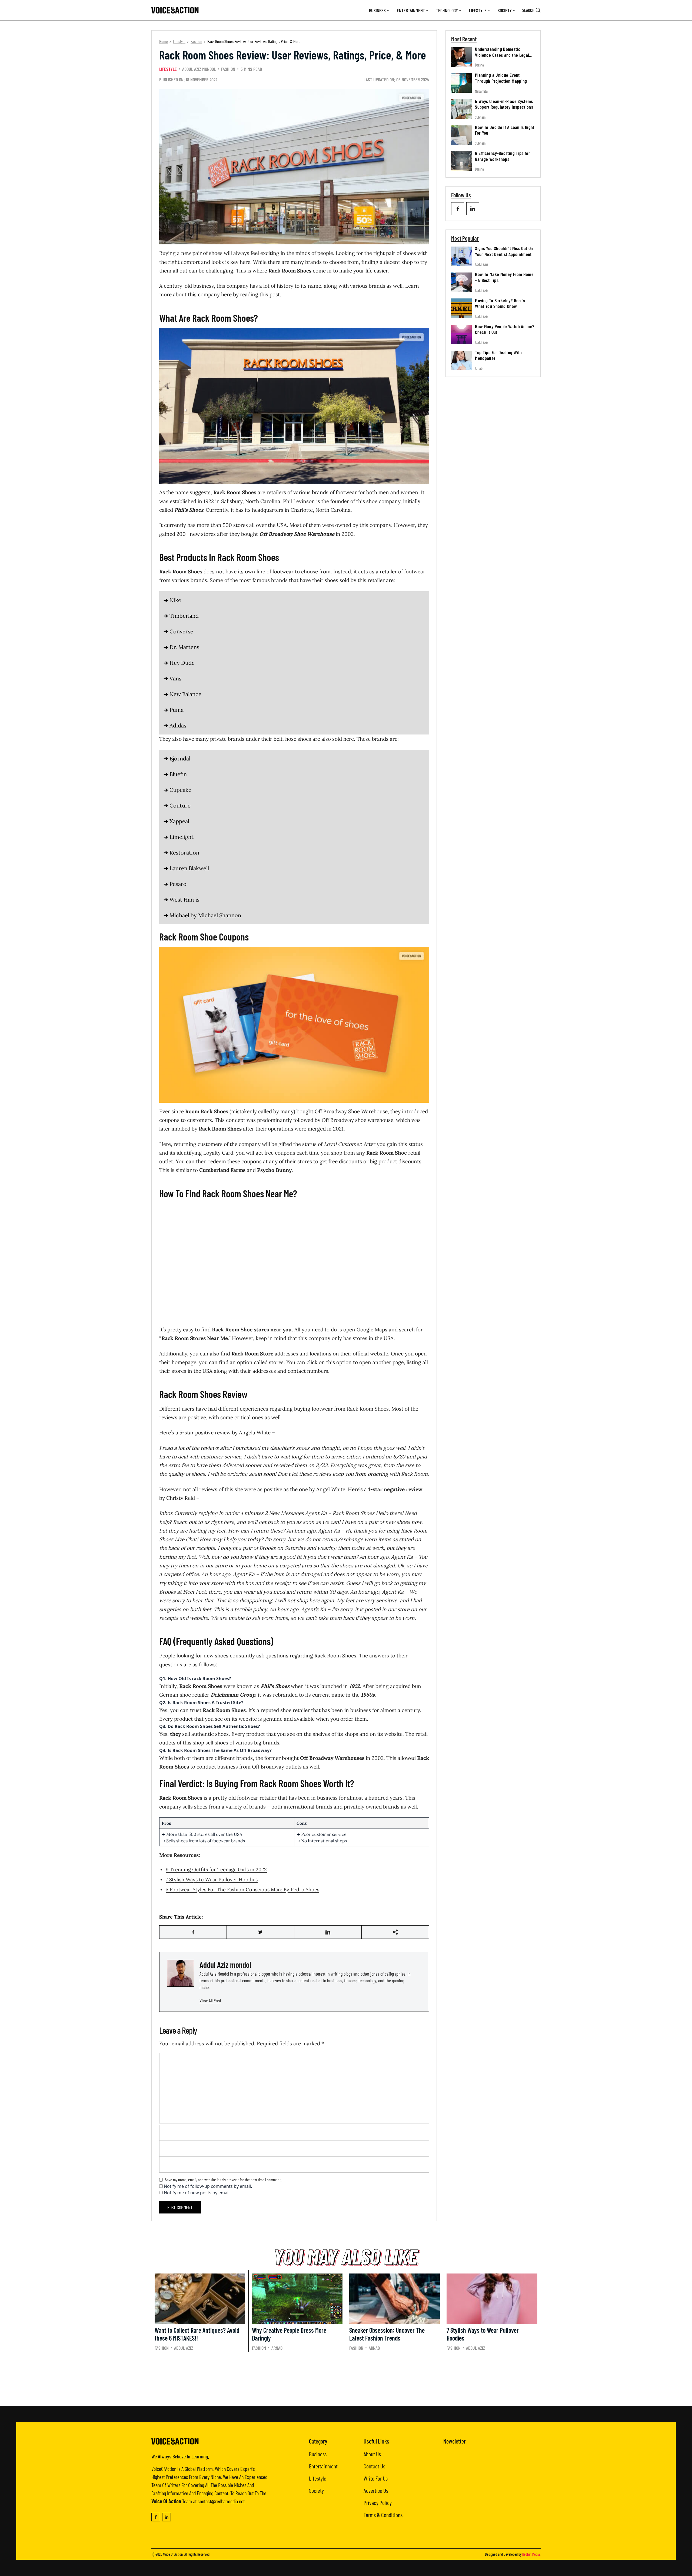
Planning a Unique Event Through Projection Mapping (501, 78)
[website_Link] (458, 209)
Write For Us (376, 2478)
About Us (372, 2454)
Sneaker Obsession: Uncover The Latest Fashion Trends (387, 2334)
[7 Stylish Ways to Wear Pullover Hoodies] (492, 2299)
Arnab (479, 368)
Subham (480, 117)
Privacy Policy (378, 2502)
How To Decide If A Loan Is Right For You (505, 130)
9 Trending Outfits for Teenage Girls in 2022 (216, 1869)
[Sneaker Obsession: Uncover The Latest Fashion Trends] (395, 2299)
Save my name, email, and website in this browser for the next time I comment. (223, 2180)
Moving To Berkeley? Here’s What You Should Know (500, 303)
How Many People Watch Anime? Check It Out (505, 329)
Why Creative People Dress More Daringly (289, 2334)
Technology (447, 10)
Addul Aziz (482, 264)
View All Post (210, 2000)
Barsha (479, 65)
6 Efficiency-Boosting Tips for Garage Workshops (503, 156)
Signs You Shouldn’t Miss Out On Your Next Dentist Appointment (504, 251)
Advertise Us (376, 2490)
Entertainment (411, 10)
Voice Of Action (173, 2554)
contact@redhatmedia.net (221, 2501)
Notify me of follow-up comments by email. (208, 2186)
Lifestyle (478, 10)
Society (505, 10)
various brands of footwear (325, 492)
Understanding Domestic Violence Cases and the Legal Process (502, 55)
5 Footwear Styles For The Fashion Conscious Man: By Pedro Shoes (242, 1889)
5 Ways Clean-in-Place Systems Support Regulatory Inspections (504, 104)
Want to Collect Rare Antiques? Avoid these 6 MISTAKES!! (197, 2334)
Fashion (196, 41)
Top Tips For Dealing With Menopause (498, 355)
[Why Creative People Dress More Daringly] (297, 2299)
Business (377, 10)
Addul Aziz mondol (199, 69)
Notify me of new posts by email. (197, 2193)
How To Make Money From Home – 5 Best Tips (504, 277)
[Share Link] (193, 1932)
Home (164, 41)
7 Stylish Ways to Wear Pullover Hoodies (212, 1879)
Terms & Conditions (383, 2515)
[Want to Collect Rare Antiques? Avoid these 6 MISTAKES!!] (200, 2299)
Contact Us (374, 2466)
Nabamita (481, 91)
